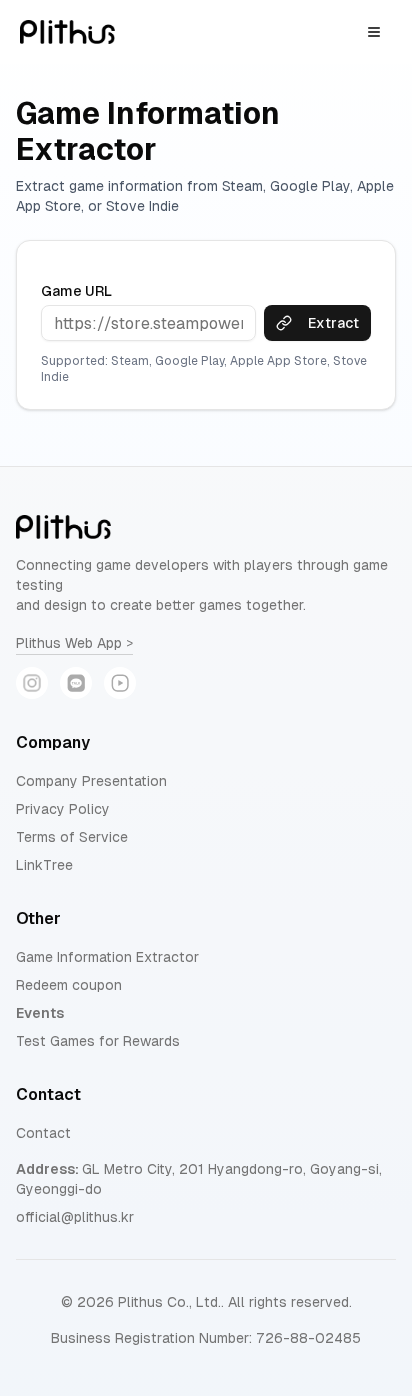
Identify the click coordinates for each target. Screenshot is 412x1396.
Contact (43, 1133)
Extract (333, 323)
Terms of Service (72, 837)
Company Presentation (91, 781)
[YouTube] (120, 683)
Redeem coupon (69, 985)
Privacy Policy (63, 809)
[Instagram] (32, 683)
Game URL (76, 291)
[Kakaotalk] (76, 683)
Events (40, 1013)
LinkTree (44, 865)
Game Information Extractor (107, 957)
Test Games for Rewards (98, 1041)
